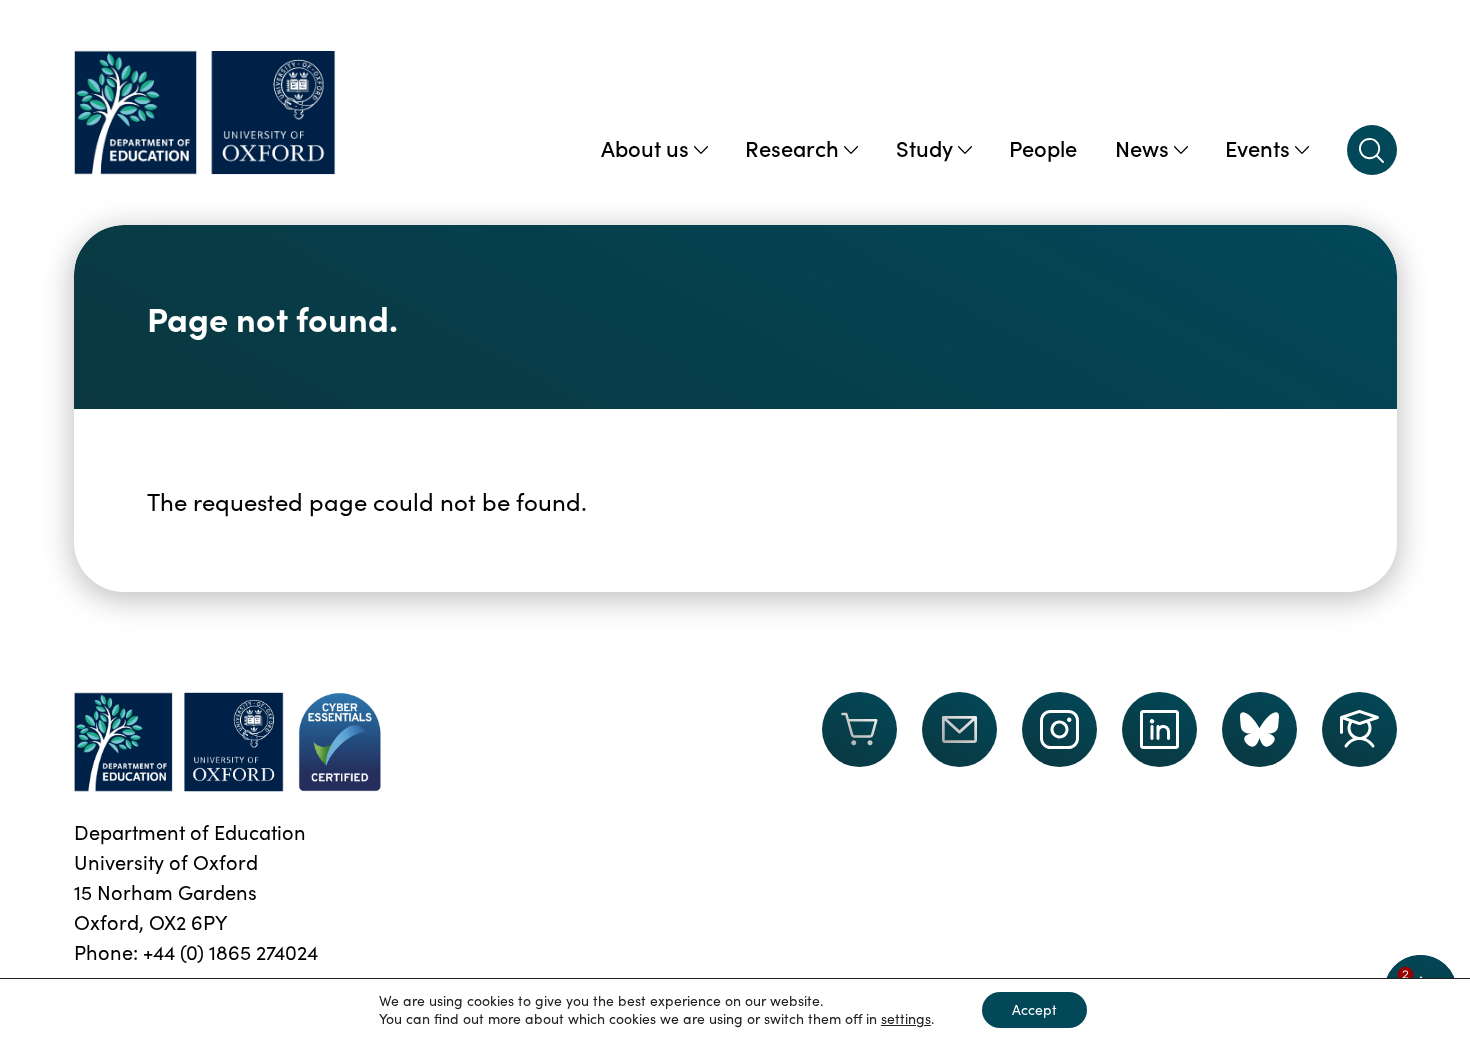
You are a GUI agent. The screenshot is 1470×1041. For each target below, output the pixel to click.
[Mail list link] (959, 742)
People (1043, 147)
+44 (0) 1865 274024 (230, 951)
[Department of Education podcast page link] (1359, 729)
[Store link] (859, 742)
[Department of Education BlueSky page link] (1259, 729)
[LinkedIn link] (1159, 729)
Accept (1034, 1009)
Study (924, 147)
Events (1257, 147)
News (1142, 147)
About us (645, 147)
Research (792, 147)
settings (906, 1019)
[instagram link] (1059, 729)
